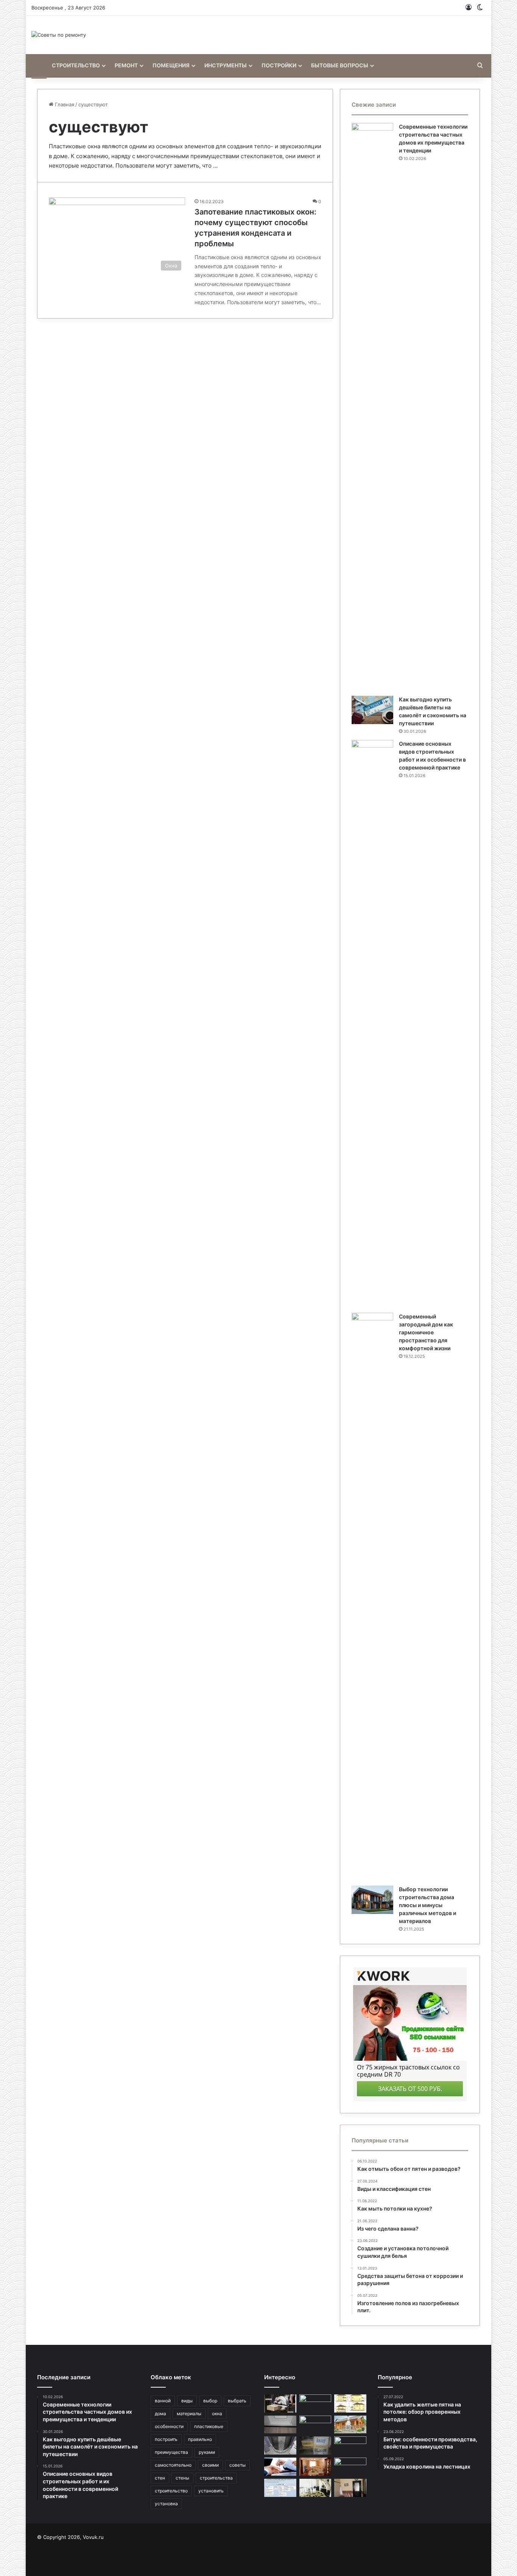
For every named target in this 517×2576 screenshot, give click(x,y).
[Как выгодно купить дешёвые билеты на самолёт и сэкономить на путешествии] (372, 710)
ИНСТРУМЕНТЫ (226, 65)
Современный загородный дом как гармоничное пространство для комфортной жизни (426, 1332)
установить (211, 2491)
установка (166, 2504)
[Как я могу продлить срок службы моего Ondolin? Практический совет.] (315, 2425)
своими (210, 2465)
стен (160, 2478)
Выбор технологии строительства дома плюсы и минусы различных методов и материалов (427, 1905)
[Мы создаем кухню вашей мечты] (315, 2403)
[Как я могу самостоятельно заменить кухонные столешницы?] (350, 2445)
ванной (163, 2401)
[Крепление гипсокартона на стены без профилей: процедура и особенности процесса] (315, 2467)
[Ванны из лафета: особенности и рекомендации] (350, 2425)
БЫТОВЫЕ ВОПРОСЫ (340, 65)
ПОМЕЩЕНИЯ (171, 65)
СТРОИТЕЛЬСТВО (76, 65)
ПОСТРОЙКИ (279, 65)
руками (207, 2452)
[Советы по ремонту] (59, 35)
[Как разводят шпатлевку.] (315, 2445)
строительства (216, 2478)
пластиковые (209, 2426)
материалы (189, 2414)
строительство (171, 2491)
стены (182, 2478)
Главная (64, 104)
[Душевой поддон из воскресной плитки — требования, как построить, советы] (280, 2445)
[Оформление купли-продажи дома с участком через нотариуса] (280, 2467)
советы (237, 2465)
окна (217, 2414)
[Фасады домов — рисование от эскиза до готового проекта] (350, 2403)
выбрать (237, 2401)
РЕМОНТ (126, 65)
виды (187, 2401)
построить (166, 2439)
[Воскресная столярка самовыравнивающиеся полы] (315, 2488)
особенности (169, 2426)
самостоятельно (173, 2465)
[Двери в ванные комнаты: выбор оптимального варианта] (350, 2488)
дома (160, 2414)
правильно (200, 2439)
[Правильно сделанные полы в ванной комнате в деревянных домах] (350, 2467)
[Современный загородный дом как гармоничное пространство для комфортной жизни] (372, 1597)
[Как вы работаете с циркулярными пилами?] (280, 2403)
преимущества (171, 2452)
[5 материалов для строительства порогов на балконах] (280, 2425)
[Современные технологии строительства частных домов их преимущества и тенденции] (372, 407)
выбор (210, 2401)
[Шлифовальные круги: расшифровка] (280, 2488)
